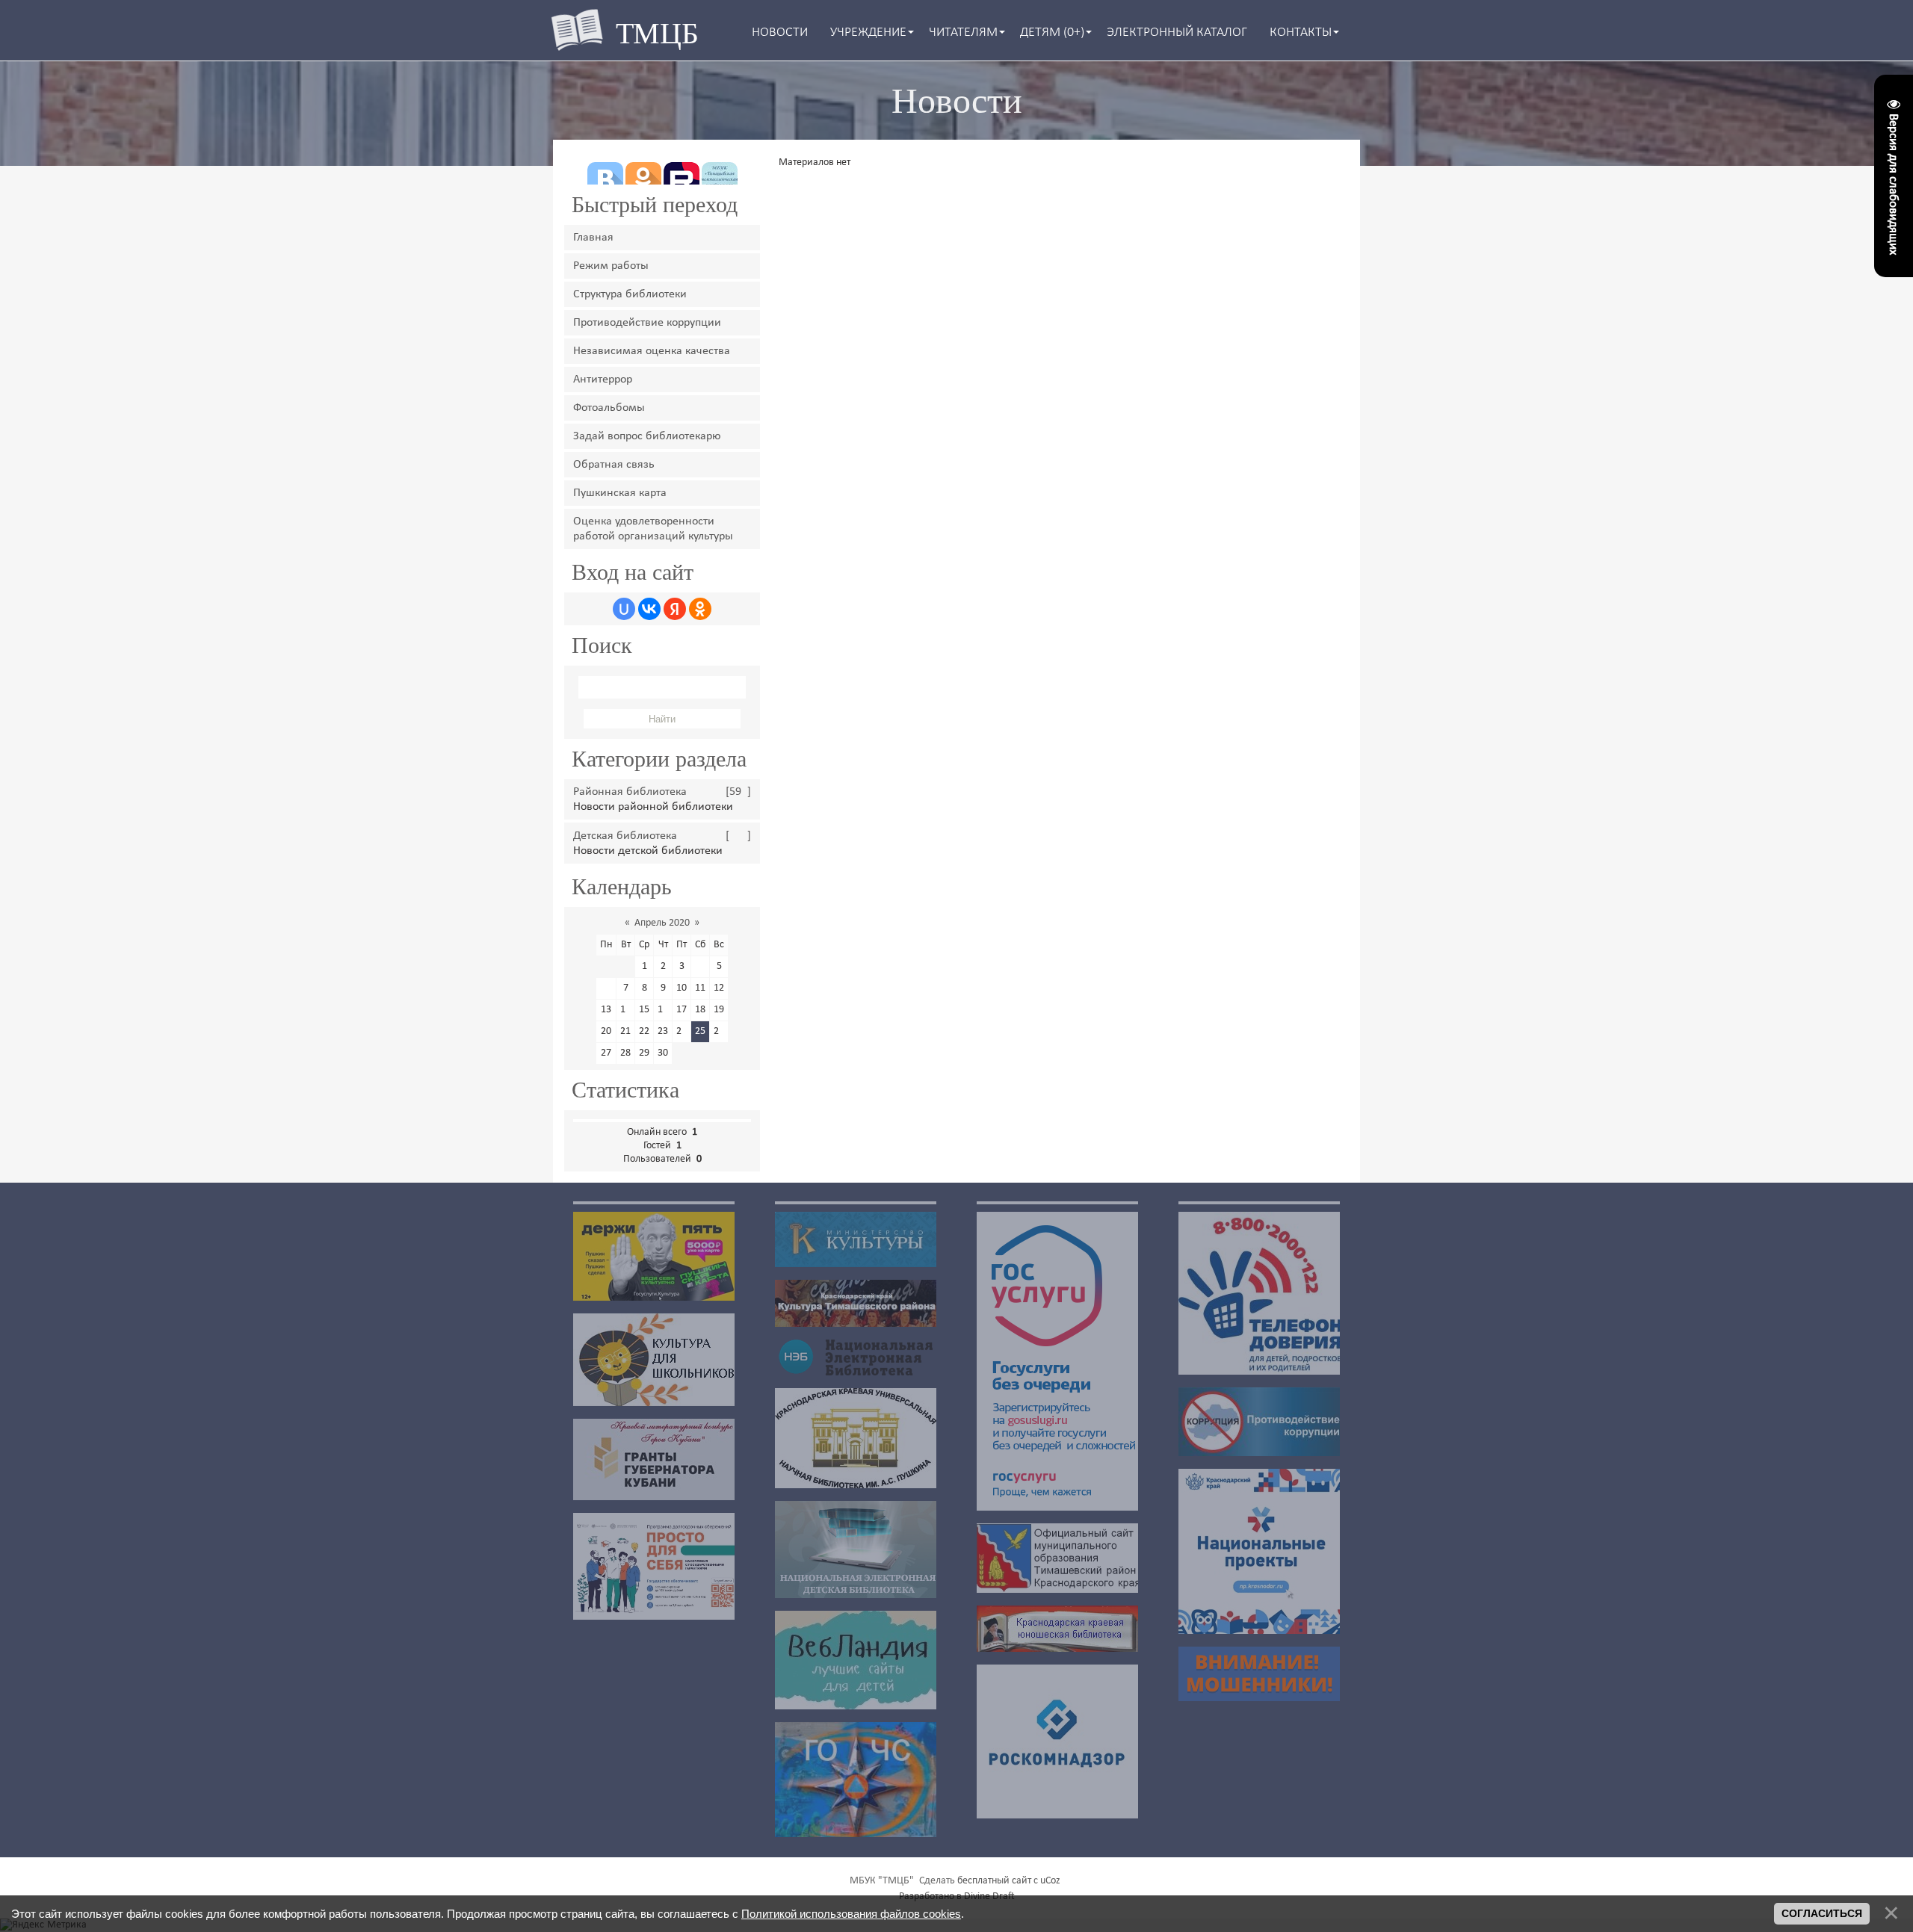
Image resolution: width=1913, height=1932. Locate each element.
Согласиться (1822, 1913)
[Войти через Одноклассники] (700, 609)
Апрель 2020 (662, 923)
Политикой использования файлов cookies (851, 1914)
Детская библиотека (625, 836)
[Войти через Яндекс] (675, 609)
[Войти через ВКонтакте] (649, 609)
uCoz (1050, 1881)
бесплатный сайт (994, 1881)
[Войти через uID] (624, 609)
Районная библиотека (630, 792)
